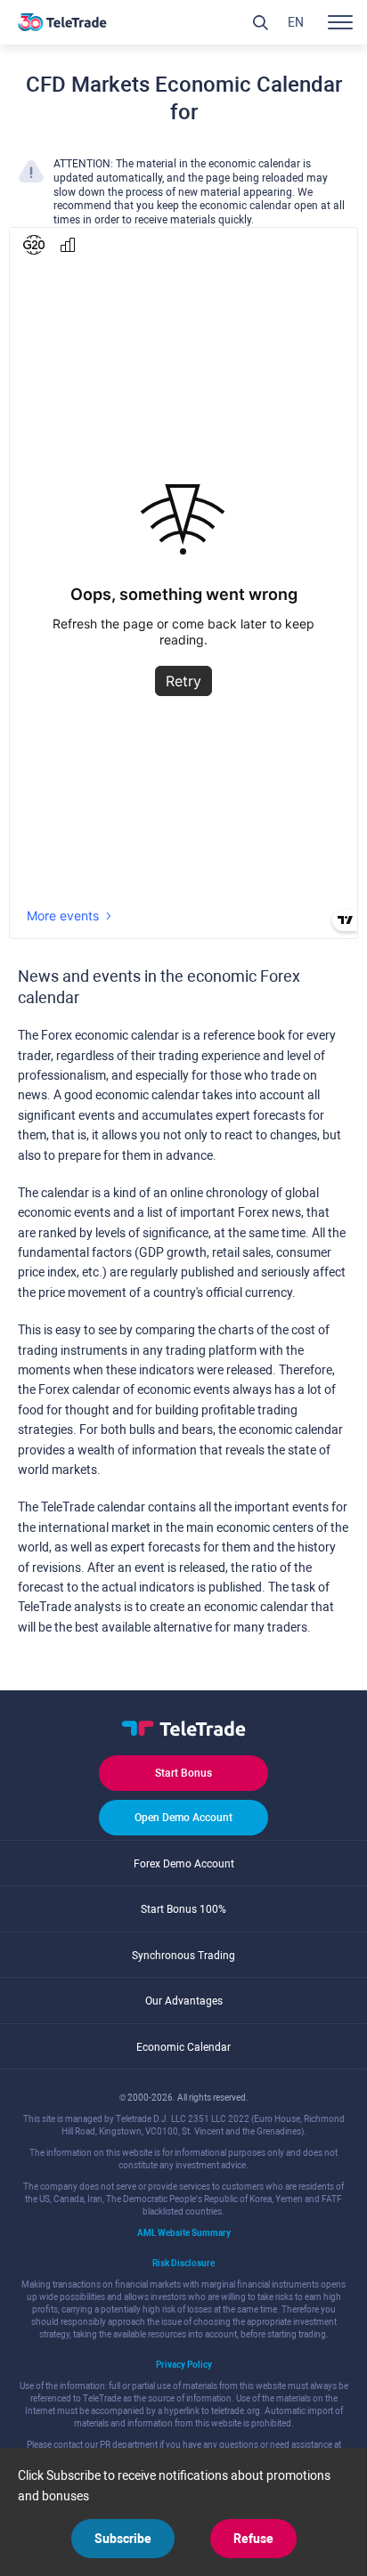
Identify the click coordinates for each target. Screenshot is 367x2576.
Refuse (253, 2539)
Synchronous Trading (183, 1956)
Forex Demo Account (184, 1864)
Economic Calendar (183, 2047)
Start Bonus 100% (183, 1909)
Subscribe (123, 2539)
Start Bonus (183, 1773)
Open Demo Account (183, 1818)
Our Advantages (184, 2001)
